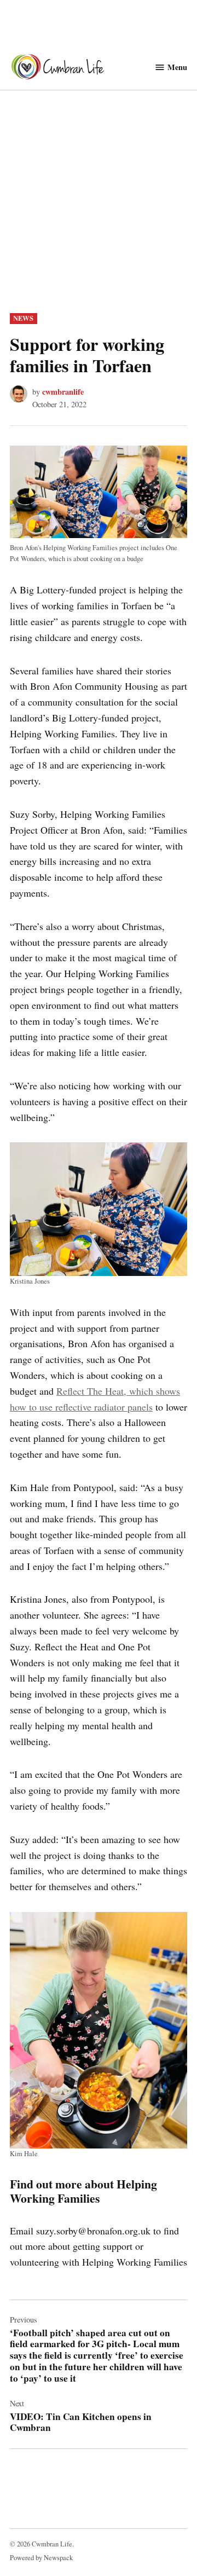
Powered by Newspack (41, 2558)
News (23, 318)
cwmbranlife (63, 392)
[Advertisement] (99, 209)
